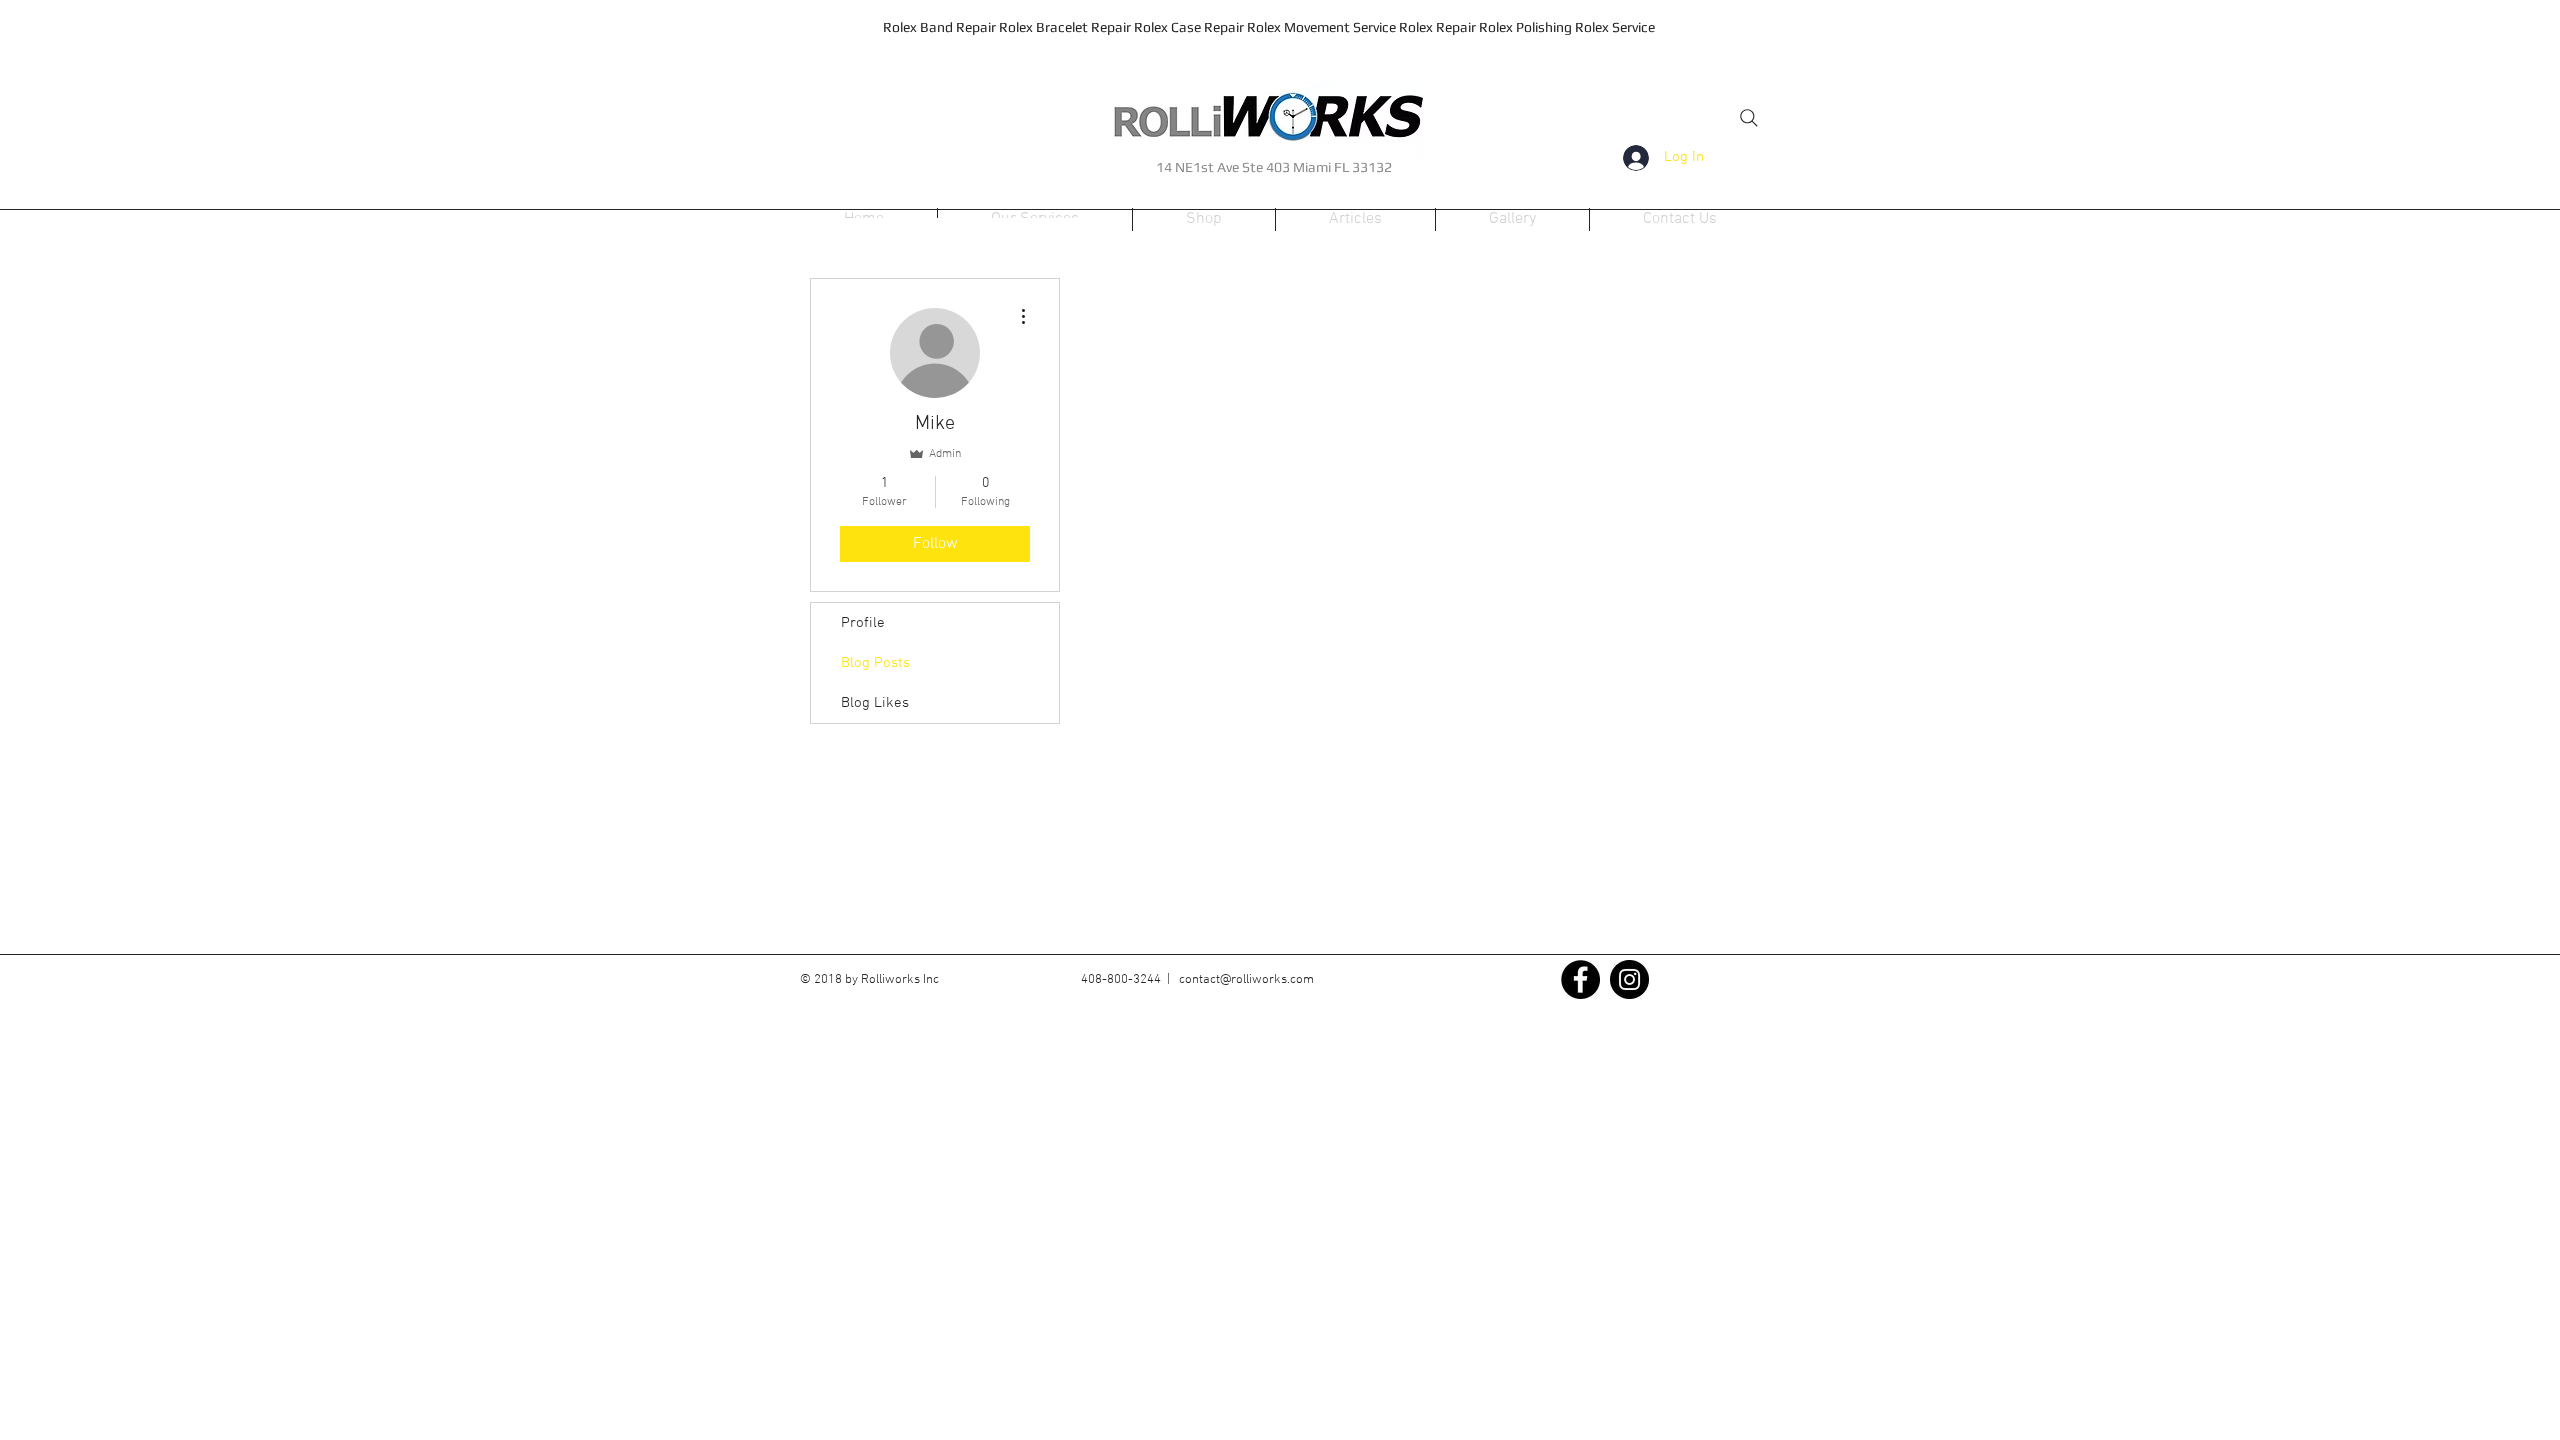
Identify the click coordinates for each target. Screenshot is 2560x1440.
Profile (863, 623)
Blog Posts (875, 663)
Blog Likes (875, 703)
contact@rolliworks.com (1246, 980)
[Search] (1749, 118)
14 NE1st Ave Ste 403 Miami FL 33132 (1274, 167)
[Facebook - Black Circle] (1580, 979)
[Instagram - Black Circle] (1629, 979)
